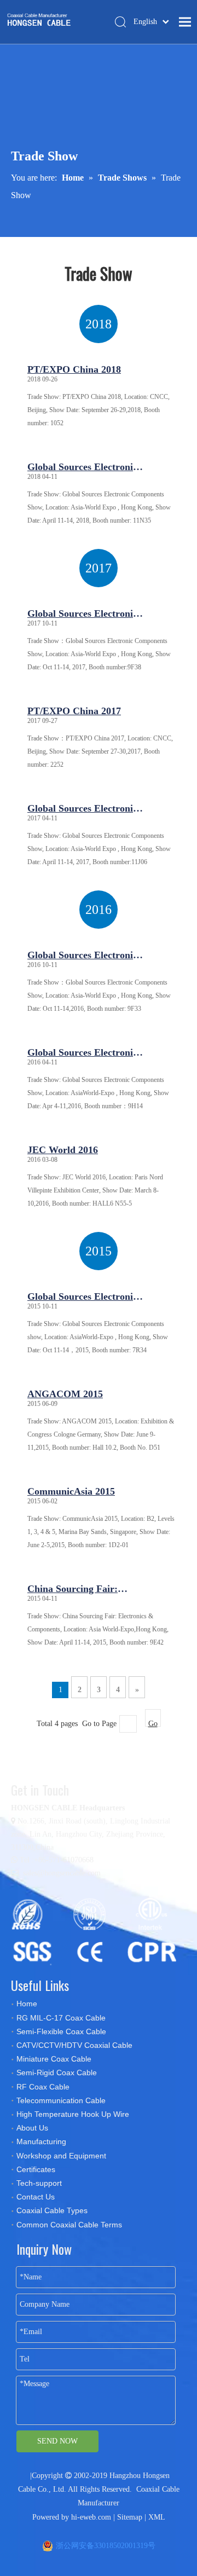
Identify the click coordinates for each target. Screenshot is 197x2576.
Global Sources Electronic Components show (82, 1299)
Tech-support (39, 2183)
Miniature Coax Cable (54, 2059)
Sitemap (130, 2517)
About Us (32, 2128)
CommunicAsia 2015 (71, 1491)
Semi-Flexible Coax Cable (61, 2031)
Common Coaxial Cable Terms (69, 2225)
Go (153, 1723)
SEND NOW (57, 2441)
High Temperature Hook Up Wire (73, 2114)
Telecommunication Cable (61, 2100)
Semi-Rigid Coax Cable (57, 2073)
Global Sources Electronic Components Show (82, 469)
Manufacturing (41, 2141)
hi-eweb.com (91, 2517)
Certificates (36, 2169)
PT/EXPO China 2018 (74, 369)
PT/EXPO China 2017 (74, 711)
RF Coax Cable (43, 2087)
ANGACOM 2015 (65, 1394)
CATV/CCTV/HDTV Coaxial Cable (74, 2045)
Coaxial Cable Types (52, 2210)
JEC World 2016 (63, 1150)
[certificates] (99, 1931)
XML (157, 2517)
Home (27, 2004)
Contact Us (36, 2197)
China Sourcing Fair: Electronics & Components (84, 1591)
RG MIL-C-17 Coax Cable (61, 2018)
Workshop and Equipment (61, 2156)
